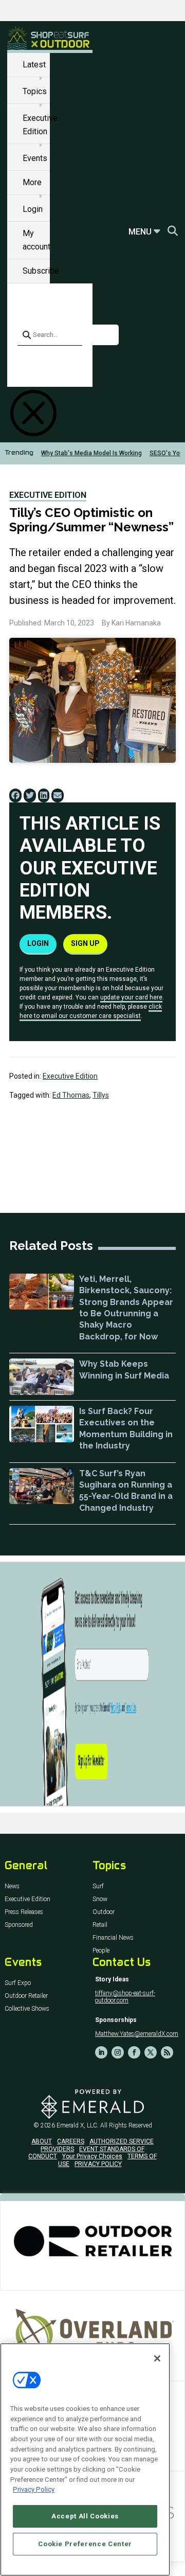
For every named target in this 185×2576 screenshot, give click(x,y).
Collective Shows (27, 2009)
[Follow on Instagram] (118, 2052)
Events (35, 158)
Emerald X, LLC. (78, 2125)
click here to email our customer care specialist (91, 1011)
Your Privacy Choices (92, 2156)
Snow (100, 1899)
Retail (100, 1925)
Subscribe (41, 271)
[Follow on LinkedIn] (101, 2052)
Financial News (113, 1938)
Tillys (101, 1095)
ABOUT (42, 2141)
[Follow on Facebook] (134, 2052)
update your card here (131, 997)
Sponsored (19, 1925)
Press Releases (24, 1912)
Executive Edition (48, 495)
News (12, 1886)
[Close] (157, 2358)
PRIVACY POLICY (98, 2164)
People (101, 1951)
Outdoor (104, 1912)
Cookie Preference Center (85, 2544)
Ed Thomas (71, 1095)
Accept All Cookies (85, 2516)
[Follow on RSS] (167, 2052)
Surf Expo (18, 1983)
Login (33, 209)
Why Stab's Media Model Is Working (91, 453)
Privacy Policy (34, 2489)
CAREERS (71, 2141)
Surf (98, 1886)
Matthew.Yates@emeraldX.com (137, 2034)
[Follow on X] (151, 2052)
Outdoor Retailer (26, 1996)
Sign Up (85, 943)
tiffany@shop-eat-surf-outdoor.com (125, 1997)
